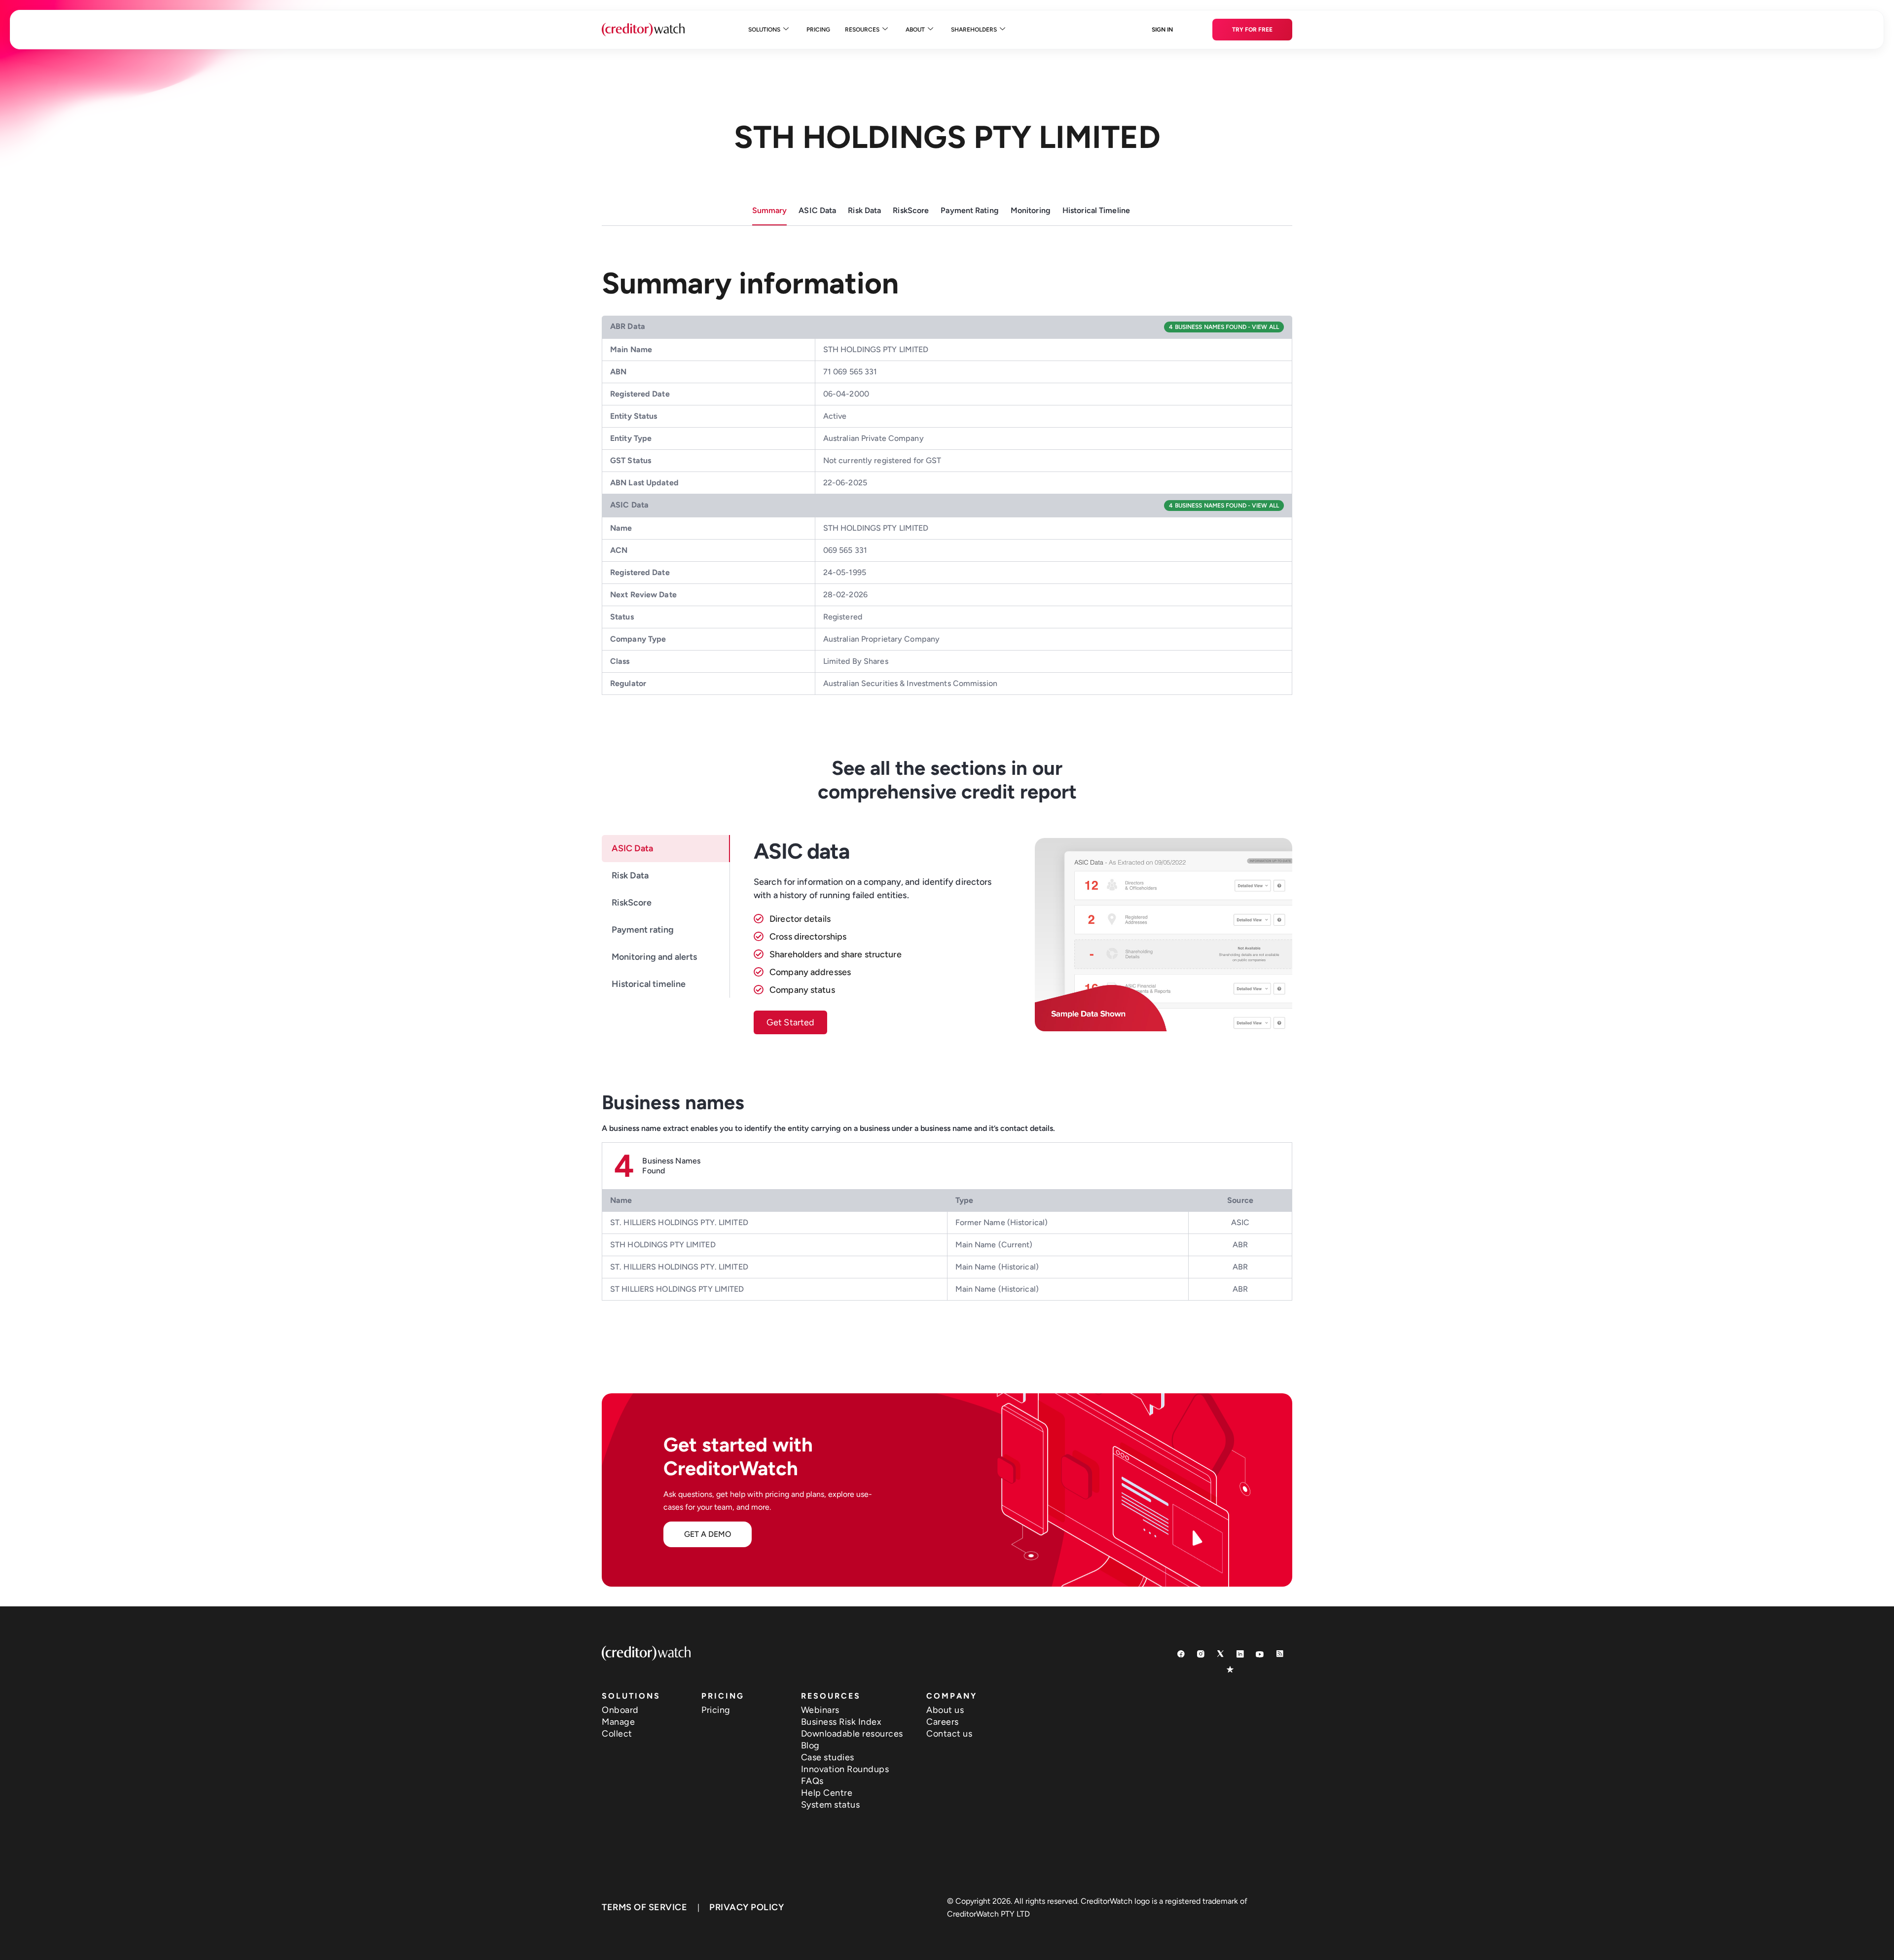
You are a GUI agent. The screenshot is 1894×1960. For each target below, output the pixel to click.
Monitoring (1031, 210)
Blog (810, 1745)
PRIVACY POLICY (747, 1907)
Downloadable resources (852, 1734)
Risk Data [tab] (630, 875)
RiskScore (911, 210)
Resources (862, 30)
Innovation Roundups (845, 1769)
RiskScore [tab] (632, 903)
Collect (617, 1734)
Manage (618, 1722)
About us (945, 1710)
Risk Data (864, 210)
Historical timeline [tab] (649, 984)
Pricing (818, 30)
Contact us (949, 1734)
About (915, 30)
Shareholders (974, 30)
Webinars (820, 1710)
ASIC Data (817, 210)
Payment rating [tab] (643, 930)
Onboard (620, 1710)
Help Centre (827, 1793)
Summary (770, 210)
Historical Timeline (1096, 210)
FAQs (812, 1781)
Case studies (828, 1757)
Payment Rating (970, 210)
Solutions (764, 30)
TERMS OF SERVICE (644, 1907)
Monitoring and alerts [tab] (654, 957)
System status (831, 1805)
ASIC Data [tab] (632, 848)
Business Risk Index (841, 1722)
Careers (943, 1722)
